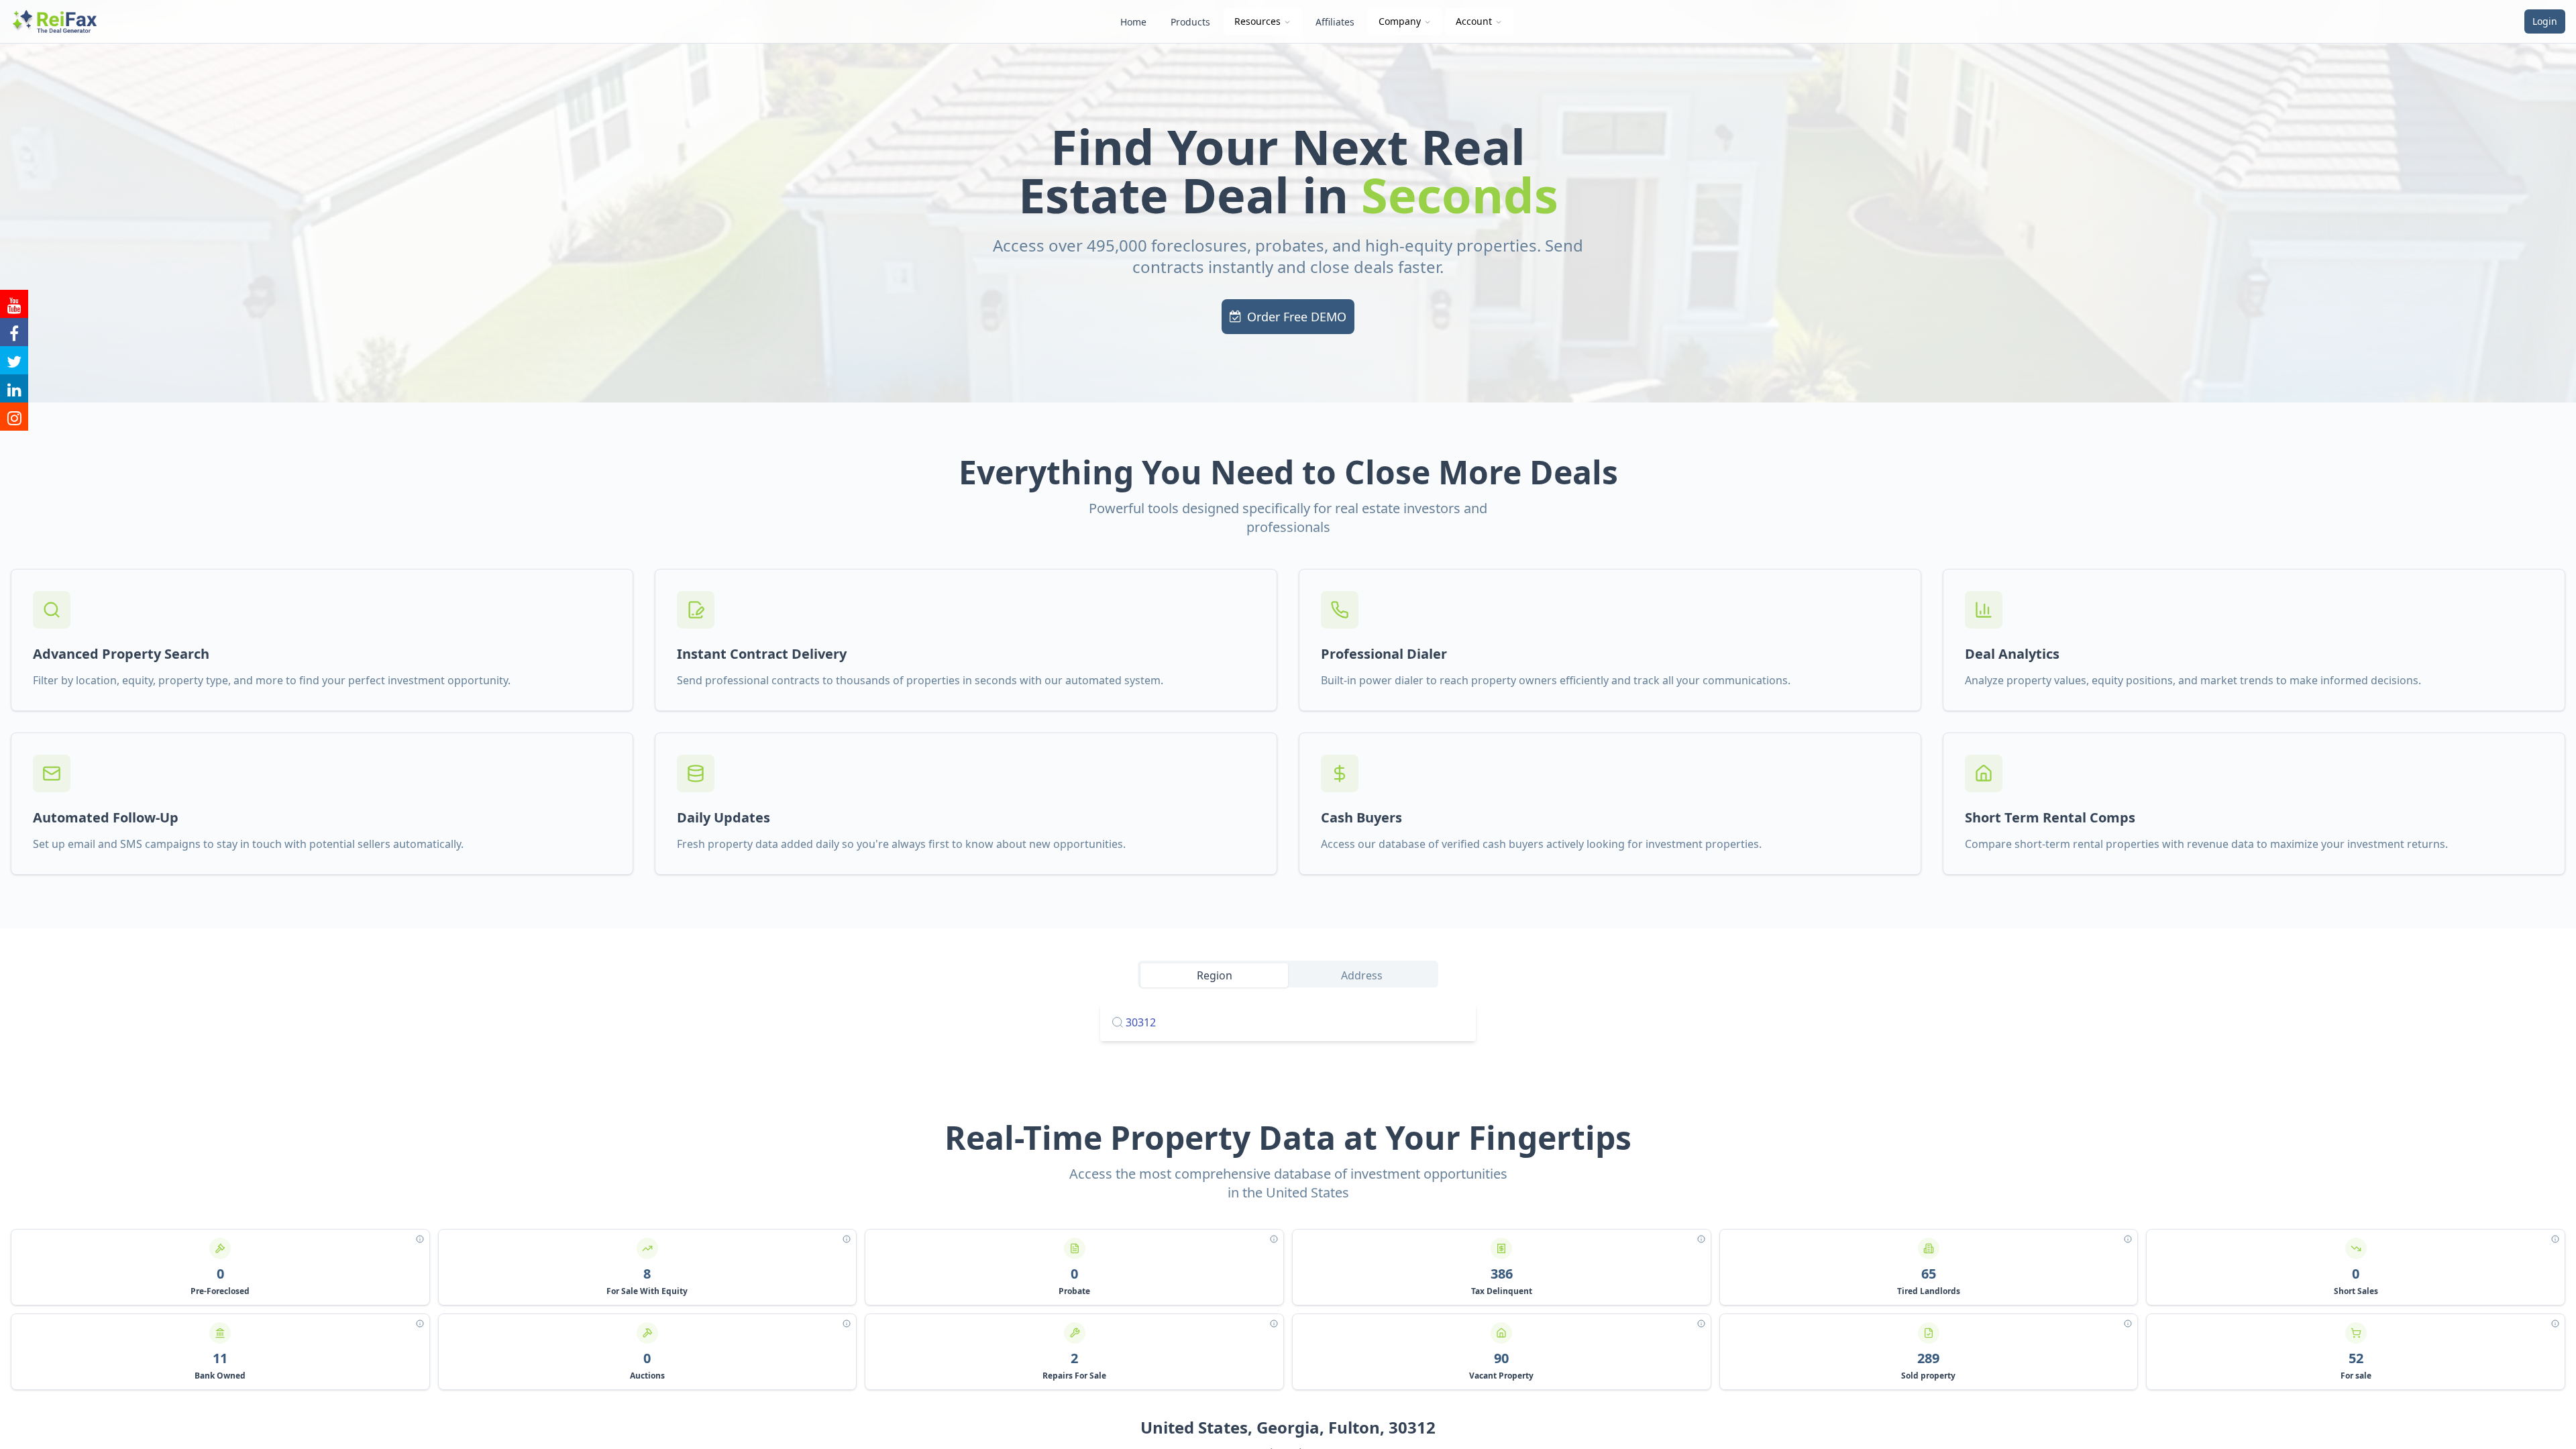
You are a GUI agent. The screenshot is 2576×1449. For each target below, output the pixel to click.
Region (1215, 975)
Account (1474, 21)
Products (1190, 22)
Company (1400, 21)
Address (1362, 975)
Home (1133, 22)
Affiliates (1335, 22)
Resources (1257, 21)
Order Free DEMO (1297, 317)
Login (2545, 21)
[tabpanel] (1288, 1022)
